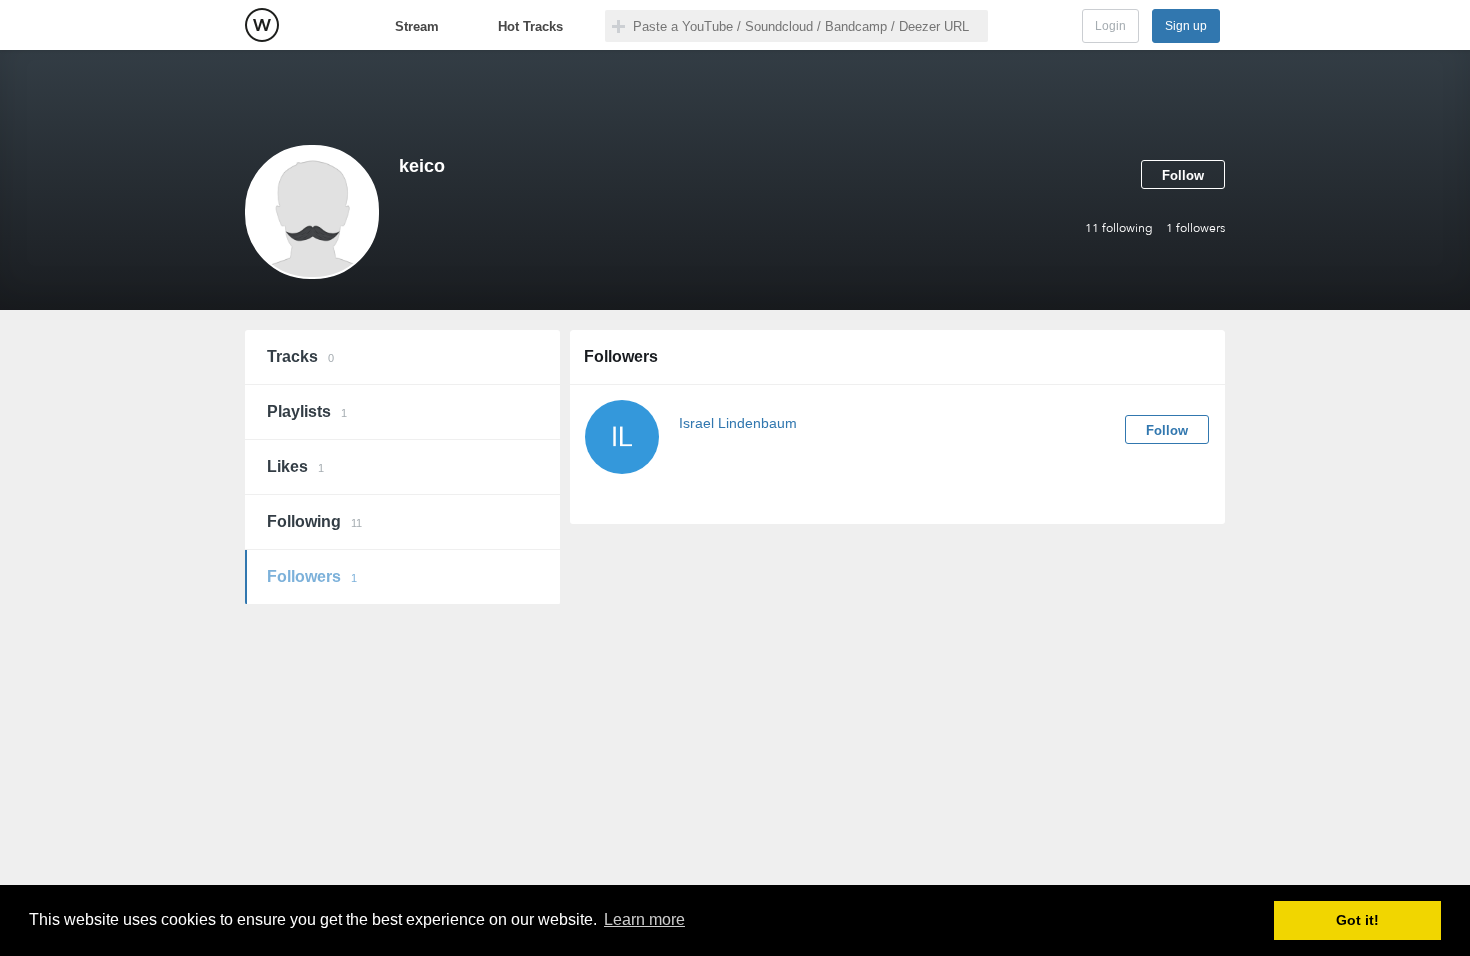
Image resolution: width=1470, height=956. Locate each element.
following (1119, 228)
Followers (312, 576)
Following (314, 521)
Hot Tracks (530, 26)
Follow (1183, 175)
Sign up (1186, 26)
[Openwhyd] (262, 25)
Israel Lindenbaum (738, 423)
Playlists (307, 411)
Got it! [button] (1357, 920)
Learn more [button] (644, 919)
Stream (417, 26)
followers (1195, 228)
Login (1110, 26)
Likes (295, 466)
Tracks (300, 356)
